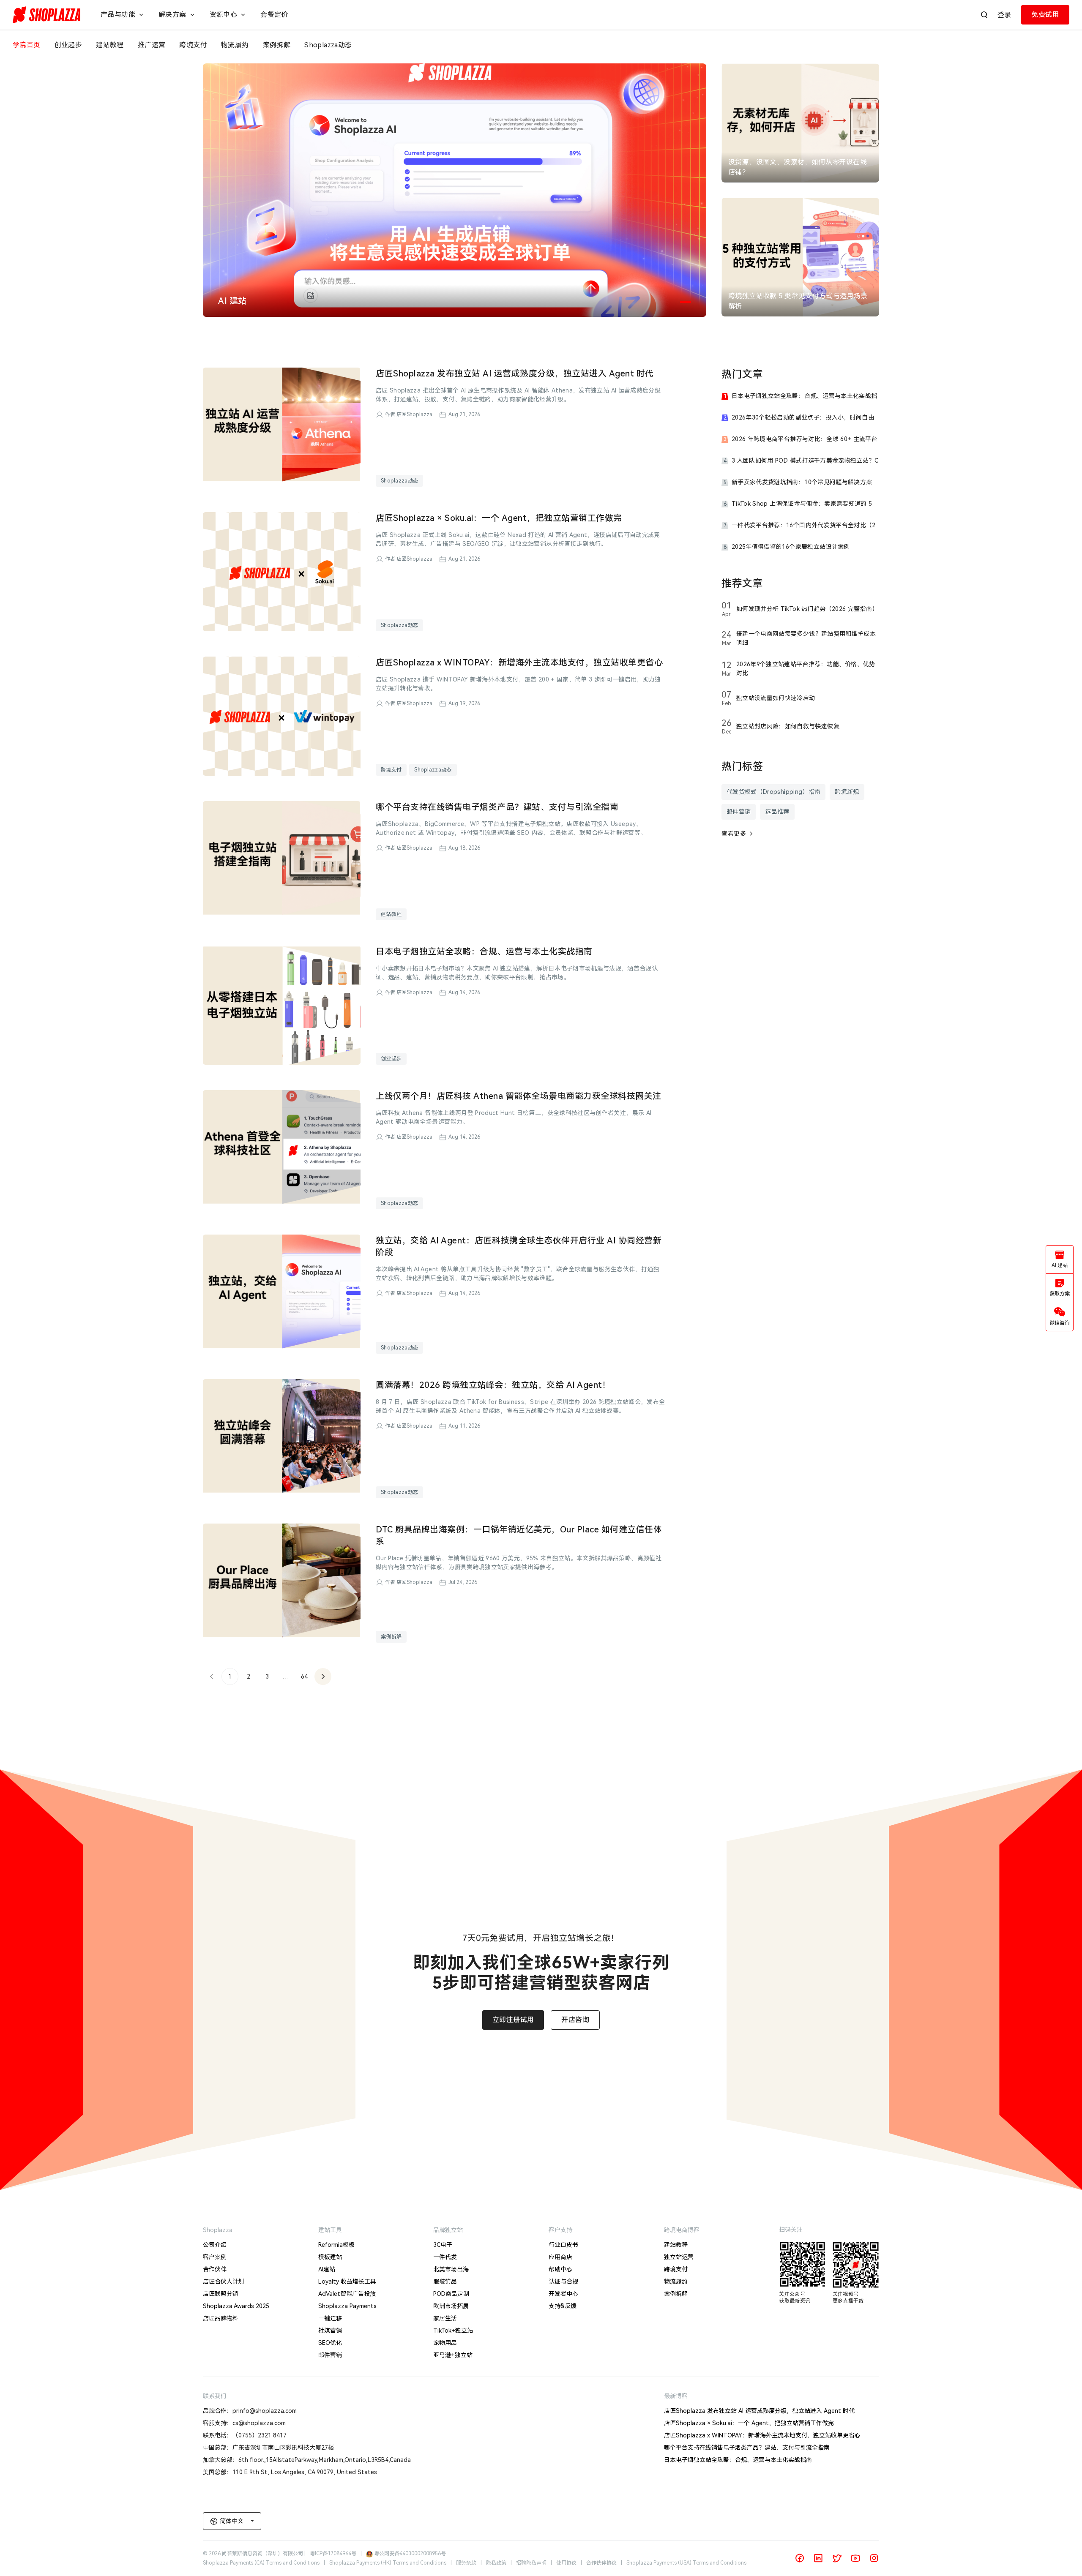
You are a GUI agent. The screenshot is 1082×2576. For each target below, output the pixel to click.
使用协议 (566, 2563)
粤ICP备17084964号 (333, 2554)
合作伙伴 (215, 2269)
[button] (686, 302)
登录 (1004, 15)
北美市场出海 (451, 2269)
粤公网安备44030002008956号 (410, 2554)
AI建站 (327, 2269)
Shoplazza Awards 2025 (236, 2306)
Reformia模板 (336, 2245)
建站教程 (391, 914)
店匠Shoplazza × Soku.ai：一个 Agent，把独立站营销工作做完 (749, 2423)
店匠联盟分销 (221, 2294)
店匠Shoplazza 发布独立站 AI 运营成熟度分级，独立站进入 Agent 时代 (759, 2411)
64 (304, 1676)
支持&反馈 (563, 2306)
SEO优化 (330, 2343)
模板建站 (330, 2257)
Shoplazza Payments (347, 2306)
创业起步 (391, 1059)
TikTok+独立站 (453, 2331)
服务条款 (466, 2563)
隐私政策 (496, 2563)
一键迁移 (330, 2318)
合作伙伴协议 (601, 2563)
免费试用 (1045, 15)
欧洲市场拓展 (451, 2306)
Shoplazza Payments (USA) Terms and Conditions (686, 2563)
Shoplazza (218, 2230)
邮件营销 (739, 812)
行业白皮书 (563, 2245)
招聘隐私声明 (531, 2563)
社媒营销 (330, 2331)
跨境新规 (847, 792)
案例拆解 (391, 1637)
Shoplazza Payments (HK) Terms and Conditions (388, 2563)
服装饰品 (445, 2282)
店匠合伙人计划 (224, 2282)
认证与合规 (563, 2282)
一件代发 (445, 2257)
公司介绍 (215, 2245)
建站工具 (330, 2230)
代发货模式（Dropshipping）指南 (773, 792)
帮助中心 (560, 2269)
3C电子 (443, 2245)
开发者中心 (563, 2294)
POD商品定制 (451, 2294)
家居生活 (445, 2318)
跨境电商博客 (682, 2230)
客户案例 (215, 2257)
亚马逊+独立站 (453, 2355)
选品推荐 (777, 812)
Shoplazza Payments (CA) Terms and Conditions (261, 2563)
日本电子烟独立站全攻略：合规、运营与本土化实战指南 (738, 2460)
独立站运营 (679, 2257)
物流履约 (676, 2282)
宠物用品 (445, 2343)
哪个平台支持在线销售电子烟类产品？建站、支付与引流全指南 (747, 2448)
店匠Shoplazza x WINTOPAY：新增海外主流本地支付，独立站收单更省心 (762, 2435)
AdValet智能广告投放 (347, 2294)
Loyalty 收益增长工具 (347, 2282)
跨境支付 (391, 770)
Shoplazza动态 (399, 481)
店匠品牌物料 (221, 2318)
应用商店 (560, 2257)
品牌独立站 (448, 2230)
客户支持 (560, 2230)
